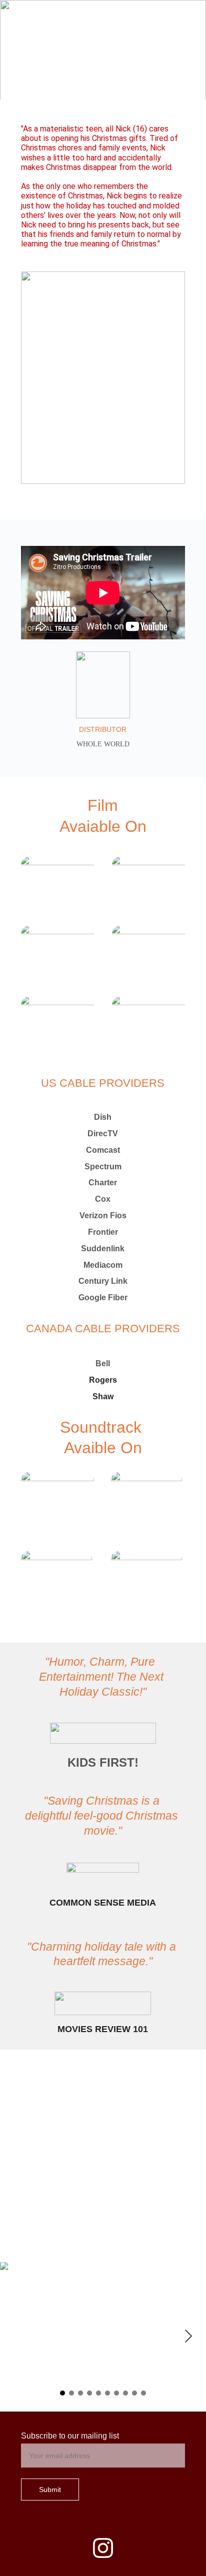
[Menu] (184, 16)
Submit (50, 2490)
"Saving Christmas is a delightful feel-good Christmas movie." (103, 1816)
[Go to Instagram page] (103, 2548)
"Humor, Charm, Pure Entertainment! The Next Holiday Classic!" (103, 1677)
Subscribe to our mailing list (70, 2436)
